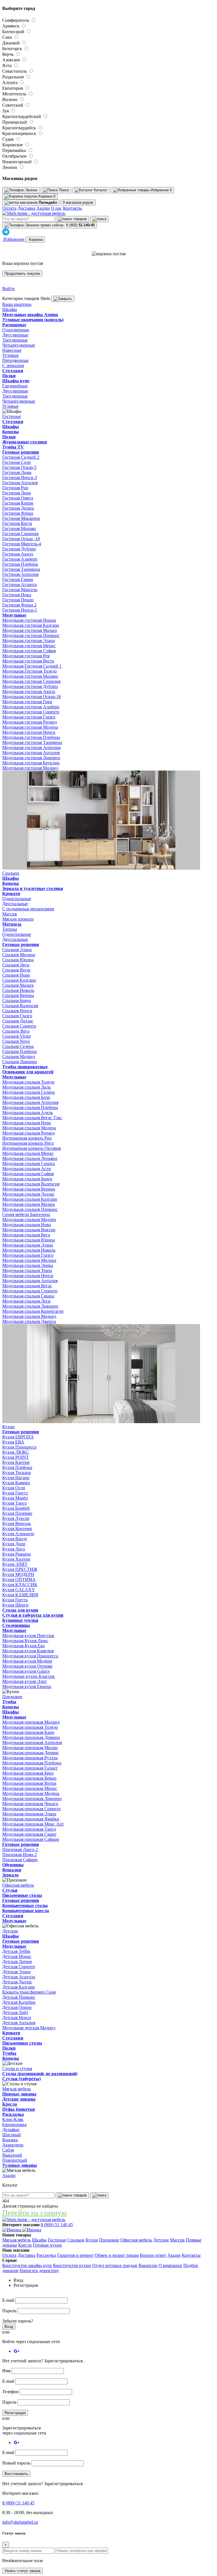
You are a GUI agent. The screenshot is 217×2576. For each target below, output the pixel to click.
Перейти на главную (34, 2213)
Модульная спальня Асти (27, 1169)
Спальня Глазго (17, 1016)
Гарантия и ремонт (75, 2255)
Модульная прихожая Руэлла (30, 1758)
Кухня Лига (14, 1549)
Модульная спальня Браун (27, 1179)
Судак (9, 139)
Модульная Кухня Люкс (25, 1641)
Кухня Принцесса (19, 1447)
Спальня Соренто (19, 1026)
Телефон (10, 2392)
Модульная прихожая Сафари (31, 1839)
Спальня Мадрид (19, 1057)
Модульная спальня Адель (28, 1113)
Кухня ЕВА (13, 1442)
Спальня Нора (16, 975)
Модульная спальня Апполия (30, 1102)
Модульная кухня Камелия (28, 1651)
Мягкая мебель (17, 2240)
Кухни (92, 2240)
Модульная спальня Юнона (29, 1240)
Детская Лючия (17, 1962)
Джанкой (12, 43)
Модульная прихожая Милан (30, 1748)
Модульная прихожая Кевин (29, 1778)
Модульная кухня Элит (25, 1681)
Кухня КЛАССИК (20, 1585)
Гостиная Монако (19, 528)
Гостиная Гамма (18, 579)
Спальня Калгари (19, 980)
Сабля (8, 2150)
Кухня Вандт (15, 1539)
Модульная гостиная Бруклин (31, 763)
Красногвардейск (20, 128)
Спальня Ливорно (20, 1062)
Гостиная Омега (18, 498)
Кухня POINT (16, 1457)
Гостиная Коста (17, 523)
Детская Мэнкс (17, 1956)
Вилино (10, 99)
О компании (170, 2265)
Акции (43, 208)
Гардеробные (15, 386)
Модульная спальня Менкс (28, 1153)
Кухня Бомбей (16, 1508)
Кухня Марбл (15, 1498)
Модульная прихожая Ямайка (31, 1819)
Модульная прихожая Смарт (29, 1834)
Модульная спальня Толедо (28, 1082)
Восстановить (16, 2474)
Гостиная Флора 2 (19, 605)
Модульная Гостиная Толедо (30, 671)
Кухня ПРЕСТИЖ (20, 1569)
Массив (177, 2240)
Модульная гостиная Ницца (29, 620)
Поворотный (15, 2160)
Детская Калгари (19, 1987)
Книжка (10, 2140)
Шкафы (39, 2240)
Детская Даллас (17, 1982)
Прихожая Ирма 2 (19, 1855)
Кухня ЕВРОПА (18, 1437)
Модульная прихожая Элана (29, 1814)
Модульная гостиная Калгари (31, 625)
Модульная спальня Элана (28, 1245)
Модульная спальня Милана (29, 1260)
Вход (9, 2327)
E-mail (8, 2300)
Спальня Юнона (18, 960)
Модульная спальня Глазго (28, 1255)
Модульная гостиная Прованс (31, 635)
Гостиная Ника (17, 595)
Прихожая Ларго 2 (20, 1849)
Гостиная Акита (18, 554)
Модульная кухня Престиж (28, 1636)
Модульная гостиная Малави (30, 676)
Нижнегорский (18, 162)
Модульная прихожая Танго (29, 1829)
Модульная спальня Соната (29, 1163)
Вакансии (148, 2265)
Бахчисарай (14, 32)
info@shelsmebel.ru (20, 2522)
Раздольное (14, 77)
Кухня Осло (14, 1488)
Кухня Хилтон (16, 1559)
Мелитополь (15, 94)
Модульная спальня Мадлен (29, 1220)
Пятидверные (15, 360)
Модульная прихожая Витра (29, 1783)
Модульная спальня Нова (27, 1225)
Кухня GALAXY (19, 1590)
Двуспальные (15, 904)
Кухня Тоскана (17, 1473)
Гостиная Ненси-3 (20, 478)
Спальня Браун (17, 1000)
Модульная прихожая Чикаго (30, 1804)
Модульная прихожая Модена (31, 1793)
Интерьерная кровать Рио (27, 1138)
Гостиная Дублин (19, 549)
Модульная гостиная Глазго (29, 717)
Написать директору (39, 2271)
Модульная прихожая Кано (28, 1732)
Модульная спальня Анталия (30, 1281)
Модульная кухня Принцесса (30, 1656)
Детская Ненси (17, 2018)
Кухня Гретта (15, 1600)
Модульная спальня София (28, 1174)
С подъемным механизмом (28, 909)
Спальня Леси (16, 965)
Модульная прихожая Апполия (32, 1742)
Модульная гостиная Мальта (30, 630)
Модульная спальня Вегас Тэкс (32, 1118)
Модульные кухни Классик (29, 1676)
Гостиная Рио (15, 488)
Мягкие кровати (18, 919)
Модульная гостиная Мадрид (30, 768)
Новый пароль (16, 2463)
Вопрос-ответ (153, 2255)
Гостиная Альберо (20, 559)
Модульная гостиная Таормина (32, 742)
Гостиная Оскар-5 (19, 467)
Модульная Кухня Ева (23, 1646)
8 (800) (57, 2225)
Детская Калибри (19, 2002)
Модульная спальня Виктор (29, 1230)
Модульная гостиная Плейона (31, 737)
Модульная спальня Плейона (30, 1107)
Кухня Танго (15, 1503)
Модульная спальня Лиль (27, 1087)
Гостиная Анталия (20, 483)
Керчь (8, 54)
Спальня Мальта (18, 985)
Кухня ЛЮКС (16, 1452)
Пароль (9, 2311)
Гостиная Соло (17, 462)
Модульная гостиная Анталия (31, 753)
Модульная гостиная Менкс (29, 646)
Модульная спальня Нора (27, 1123)
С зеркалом (13, 365)
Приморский (15, 122)
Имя (6, 2371)
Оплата (9, 208)
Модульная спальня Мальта (29, 1204)
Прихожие (109, 2240)
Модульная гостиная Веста (28, 661)
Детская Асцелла (19, 1977)
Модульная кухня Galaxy (26, 1671)
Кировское (13, 145)
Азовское (12, 60)
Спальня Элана (17, 950)
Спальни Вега (16, 1031)
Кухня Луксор (16, 1518)
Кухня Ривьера (17, 1554)
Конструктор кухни (72, 2265)
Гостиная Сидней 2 (21, 457)
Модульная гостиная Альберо (31, 707)
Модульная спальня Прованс (30, 1209)
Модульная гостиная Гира (27, 702)
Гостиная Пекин (18, 600)
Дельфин (11, 2130)
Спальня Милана (19, 955)
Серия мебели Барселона (26, 1214)
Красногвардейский (22, 116)
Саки (8, 37)
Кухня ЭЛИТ (15, 1564)
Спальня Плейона (19, 1051)
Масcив (10, 914)
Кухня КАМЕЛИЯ (20, 1595)
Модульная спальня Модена (29, 1128)
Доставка (26, 208)
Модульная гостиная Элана (29, 641)
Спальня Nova (16, 1041)
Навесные (12, 350)
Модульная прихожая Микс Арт (33, 1824)
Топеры (10, 929)
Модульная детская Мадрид (29, 2028)
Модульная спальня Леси (26, 1301)
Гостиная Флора (18, 513)
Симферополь (16, 20)
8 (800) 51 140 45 (18, 2503)
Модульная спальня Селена (29, 1092)
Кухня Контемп (17, 1529)
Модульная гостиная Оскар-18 (32, 697)
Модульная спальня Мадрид (29, 1316)
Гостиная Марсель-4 (22, 544)
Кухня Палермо (17, 1513)
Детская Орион (17, 2007)
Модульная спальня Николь (29, 1250)
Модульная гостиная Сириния (31, 681)
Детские (161, 2240)
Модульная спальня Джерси (29, 1321)
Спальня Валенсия (20, 1006)
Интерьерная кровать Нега (28, 1143)
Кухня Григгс (15, 1493)
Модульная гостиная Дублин (30, 686)
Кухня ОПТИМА (19, 1579)
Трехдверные (15, 340)
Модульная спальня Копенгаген (33, 1311)
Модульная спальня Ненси (28, 1276)
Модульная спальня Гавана (28, 1296)
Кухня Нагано (16, 1478)
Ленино (10, 167)
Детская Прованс (19, 1997)
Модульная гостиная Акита (29, 691)
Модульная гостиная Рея (26, 656)
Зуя (6, 111)
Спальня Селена (18, 1046)
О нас (56, 208)
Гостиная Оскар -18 (21, 539)
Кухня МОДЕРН (18, 1574)
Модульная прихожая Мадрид (31, 1722)
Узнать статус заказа (22, 2571)
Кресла (25, 2245)
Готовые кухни (47, 2245)
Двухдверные (15, 335)
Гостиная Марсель (20, 590)
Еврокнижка (14, 2124)
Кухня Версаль (17, 1523)
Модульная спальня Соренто (30, 1291)
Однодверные (16, 330)
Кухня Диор (14, 1544)
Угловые (10, 355)
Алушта (10, 82)
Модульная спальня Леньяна (30, 1158)
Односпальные (17, 899)
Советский (13, 105)
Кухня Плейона (17, 1467)
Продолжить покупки (22, 274)
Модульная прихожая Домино (31, 1737)
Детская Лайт (15, 2012)
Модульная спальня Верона (29, 1189)
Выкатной (12, 2155)
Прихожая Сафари (20, 1860)
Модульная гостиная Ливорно (31, 758)
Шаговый (12, 2135)
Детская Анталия (19, 2023)
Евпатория (13, 88)
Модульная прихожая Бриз (28, 1773)
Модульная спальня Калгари (30, 1199)
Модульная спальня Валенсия (31, 1184)
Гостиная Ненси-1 (20, 610)
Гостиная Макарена (21, 518)
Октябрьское (15, 156)
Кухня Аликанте (18, 1534)
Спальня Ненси (17, 1011)
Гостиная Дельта (18, 508)
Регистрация (15, 2413)
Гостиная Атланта (19, 585)
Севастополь (15, 71)
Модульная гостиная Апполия (31, 748)
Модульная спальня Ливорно (30, 1306)
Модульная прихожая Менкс (30, 1788)
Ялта (7, 66)
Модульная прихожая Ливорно (32, 1799)
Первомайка (15, 150)
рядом (78, 202)
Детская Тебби (16, 1951)
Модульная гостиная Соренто (31, 712)
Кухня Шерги (15, 1605)
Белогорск (13, 49)
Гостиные (57, 2240)
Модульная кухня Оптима (27, 1666)
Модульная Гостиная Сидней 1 (32, 666)
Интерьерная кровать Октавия (32, 1148)
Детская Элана (16, 1972)
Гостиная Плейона (20, 564)
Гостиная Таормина (21, 569)
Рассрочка (46, 2255)
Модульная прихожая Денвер (30, 1753)
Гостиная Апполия (20, 574)
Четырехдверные (19, 345)
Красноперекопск (20, 133)
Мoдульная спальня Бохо (26, 1097)
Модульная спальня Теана (27, 1270)
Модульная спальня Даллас (28, 1194)
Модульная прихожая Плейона (32, 1763)
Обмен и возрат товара (117, 2255)
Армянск (11, 26)
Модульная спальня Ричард (29, 1133)
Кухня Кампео (16, 1483)
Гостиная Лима (17, 472)
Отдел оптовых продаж (115, 2265)
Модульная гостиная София (29, 651)
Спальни (76, 2240)
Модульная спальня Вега (26, 1235)
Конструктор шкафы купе (27, 2265)
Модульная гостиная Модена (30, 727)
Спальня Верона (18, 995)
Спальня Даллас (18, 1021)
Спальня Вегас (17, 970)
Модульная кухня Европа (27, 1686)
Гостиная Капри (18, 503)
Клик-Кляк (13, 2119)
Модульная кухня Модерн (27, 1661)
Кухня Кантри (16, 1462)
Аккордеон (13, 2145)
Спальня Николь (18, 990)
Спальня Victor (17, 1036)
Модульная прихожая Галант (30, 1768)
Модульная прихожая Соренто (32, 1809)
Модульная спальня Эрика (28, 1265)
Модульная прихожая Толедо (30, 1727)
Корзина (35, 240)
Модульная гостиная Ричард (30, 722)
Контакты (72, 208)
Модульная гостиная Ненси (29, 732)
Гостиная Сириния (20, 534)
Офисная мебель (136, 2240)
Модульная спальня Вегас (27, 1286)
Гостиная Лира (17, 493)
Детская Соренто (19, 1967)
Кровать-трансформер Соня (29, 1992)
